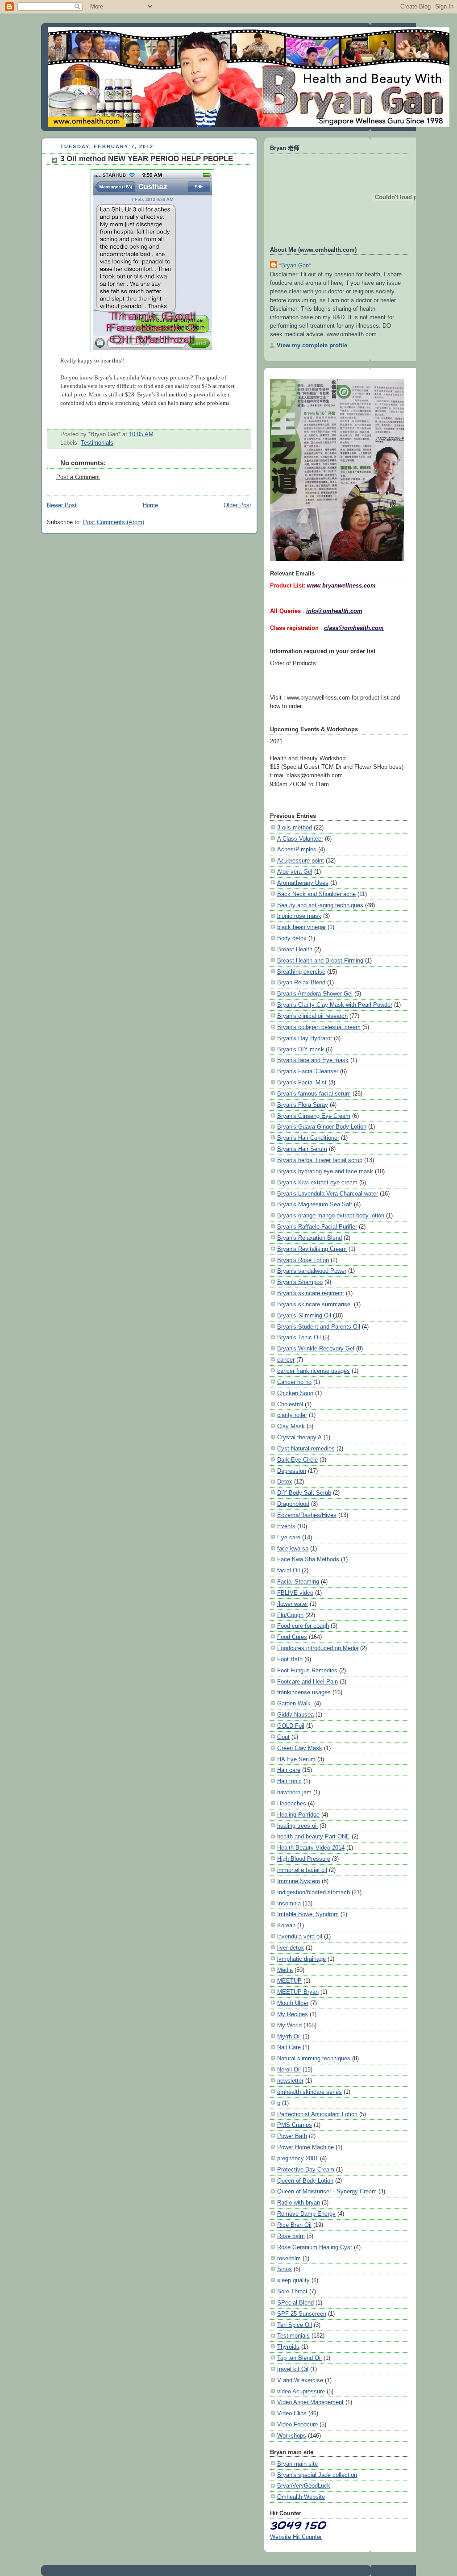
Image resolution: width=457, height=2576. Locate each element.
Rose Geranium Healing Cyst (315, 2247)
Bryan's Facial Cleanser (308, 1071)
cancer (286, 1360)
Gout (283, 1737)
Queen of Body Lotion (305, 2181)
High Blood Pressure (304, 1859)
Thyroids (288, 2347)
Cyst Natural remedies (306, 1448)
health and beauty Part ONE (314, 1836)
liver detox (291, 1948)
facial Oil (289, 1570)
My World (289, 2025)
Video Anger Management (310, 2402)
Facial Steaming (298, 1582)
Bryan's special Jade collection (317, 2475)
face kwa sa (293, 1549)
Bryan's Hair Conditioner (308, 1138)
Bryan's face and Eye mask (313, 1060)
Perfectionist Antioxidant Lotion (317, 2114)
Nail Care (289, 2047)
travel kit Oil (293, 2369)
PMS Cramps (295, 2125)
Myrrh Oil (289, 2036)
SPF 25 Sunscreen (302, 2314)
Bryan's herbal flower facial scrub (320, 1160)
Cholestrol (290, 1404)
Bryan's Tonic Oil (299, 1337)
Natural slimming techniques (314, 2058)
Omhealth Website (301, 2497)
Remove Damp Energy (306, 2214)
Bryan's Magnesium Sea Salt (315, 1204)
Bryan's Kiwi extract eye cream (317, 1182)
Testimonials (97, 443)
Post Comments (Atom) (114, 522)
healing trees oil (297, 1826)
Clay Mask (291, 1426)
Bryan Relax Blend (301, 982)
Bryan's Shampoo (300, 1282)
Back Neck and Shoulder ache (316, 894)
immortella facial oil (302, 1870)
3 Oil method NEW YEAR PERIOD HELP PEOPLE (147, 159)
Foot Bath (290, 1659)
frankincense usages (304, 1692)
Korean (286, 1925)
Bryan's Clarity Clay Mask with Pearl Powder (335, 1005)
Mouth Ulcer (293, 2003)
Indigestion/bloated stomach (314, 1892)
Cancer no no (294, 1382)
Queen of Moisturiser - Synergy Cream (327, 2191)
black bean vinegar (301, 927)
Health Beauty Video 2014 (311, 1848)
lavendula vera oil (300, 1936)
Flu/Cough (290, 1615)
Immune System (299, 1881)
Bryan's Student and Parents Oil (319, 1327)
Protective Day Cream (306, 2170)
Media (285, 1970)
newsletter (290, 2081)
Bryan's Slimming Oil (304, 1315)
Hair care (289, 1770)
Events (286, 1526)
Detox (285, 1482)
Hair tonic (289, 1781)
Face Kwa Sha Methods (308, 1559)
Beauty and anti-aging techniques (320, 905)
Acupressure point (301, 861)
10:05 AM (141, 434)
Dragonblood (293, 1504)
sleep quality (293, 2280)
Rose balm (291, 2236)
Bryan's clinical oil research (312, 1016)
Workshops (292, 2436)
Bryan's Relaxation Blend (310, 1238)
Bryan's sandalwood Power (312, 1271)
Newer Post (62, 505)
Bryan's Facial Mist (302, 1082)
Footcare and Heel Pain (307, 1682)
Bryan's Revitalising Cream (312, 1249)
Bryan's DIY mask (301, 1049)
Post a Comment (78, 477)
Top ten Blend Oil (299, 2358)
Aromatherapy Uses (303, 883)
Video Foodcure (297, 2424)
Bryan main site (297, 2464)
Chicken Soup (295, 1393)
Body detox (292, 938)
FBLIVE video (295, 1593)
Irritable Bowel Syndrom (308, 1914)
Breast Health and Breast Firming (320, 961)
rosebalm (289, 2258)
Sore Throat (292, 2291)
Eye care (289, 1537)
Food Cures (292, 1637)
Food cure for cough (303, 1626)
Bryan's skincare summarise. (315, 1304)
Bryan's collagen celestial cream (319, 1027)
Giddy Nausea (295, 1715)
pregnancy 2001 (298, 2158)
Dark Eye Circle (297, 1460)
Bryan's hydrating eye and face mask (325, 1171)
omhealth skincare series (310, 2092)
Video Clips (292, 2413)
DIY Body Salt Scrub (304, 1493)
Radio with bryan (299, 2203)
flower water (293, 1604)
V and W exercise (300, 2380)
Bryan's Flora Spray (303, 1105)
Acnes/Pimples (297, 849)
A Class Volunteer (300, 839)
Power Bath (292, 2136)
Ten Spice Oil (295, 2325)
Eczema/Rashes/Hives (307, 1515)
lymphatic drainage (301, 1959)
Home (150, 505)
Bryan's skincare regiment (311, 1293)
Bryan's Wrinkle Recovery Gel (316, 1348)
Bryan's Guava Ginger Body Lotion (322, 1127)
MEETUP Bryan (298, 1992)
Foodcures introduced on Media (318, 1648)
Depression (292, 1471)
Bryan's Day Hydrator (305, 1038)
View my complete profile (312, 345)
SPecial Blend (295, 2303)
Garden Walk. (295, 1703)
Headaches (292, 1803)
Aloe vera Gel (295, 872)
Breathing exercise (301, 972)
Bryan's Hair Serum (302, 1149)
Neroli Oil (289, 2070)
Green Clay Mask (300, 1748)
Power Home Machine (305, 2147)
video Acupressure (301, 2391)
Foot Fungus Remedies (307, 1670)
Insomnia (289, 1903)
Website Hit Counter (296, 2537)
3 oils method (295, 827)
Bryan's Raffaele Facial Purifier (317, 1227)
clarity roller (292, 1415)
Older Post (237, 505)
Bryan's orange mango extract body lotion (331, 1215)
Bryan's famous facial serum (314, 1094)
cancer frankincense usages (314, 1371)
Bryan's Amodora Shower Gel (315, 994)
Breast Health (295, 949)
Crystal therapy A (299, 1437)
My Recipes (293, 2014)
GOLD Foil (291, 1726)
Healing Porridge (298, 1815)
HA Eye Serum (296, 1759)
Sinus (285, 2269)
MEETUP (289, 1981)
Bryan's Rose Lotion (303, 1260)
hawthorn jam (294, 1792)
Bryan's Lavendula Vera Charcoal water (328, 1194)
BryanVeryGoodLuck (304, 2486)
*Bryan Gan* (295, 265)
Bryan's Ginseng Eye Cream (314, 1116)
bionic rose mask (299, 916)
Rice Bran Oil (294, 2225)
